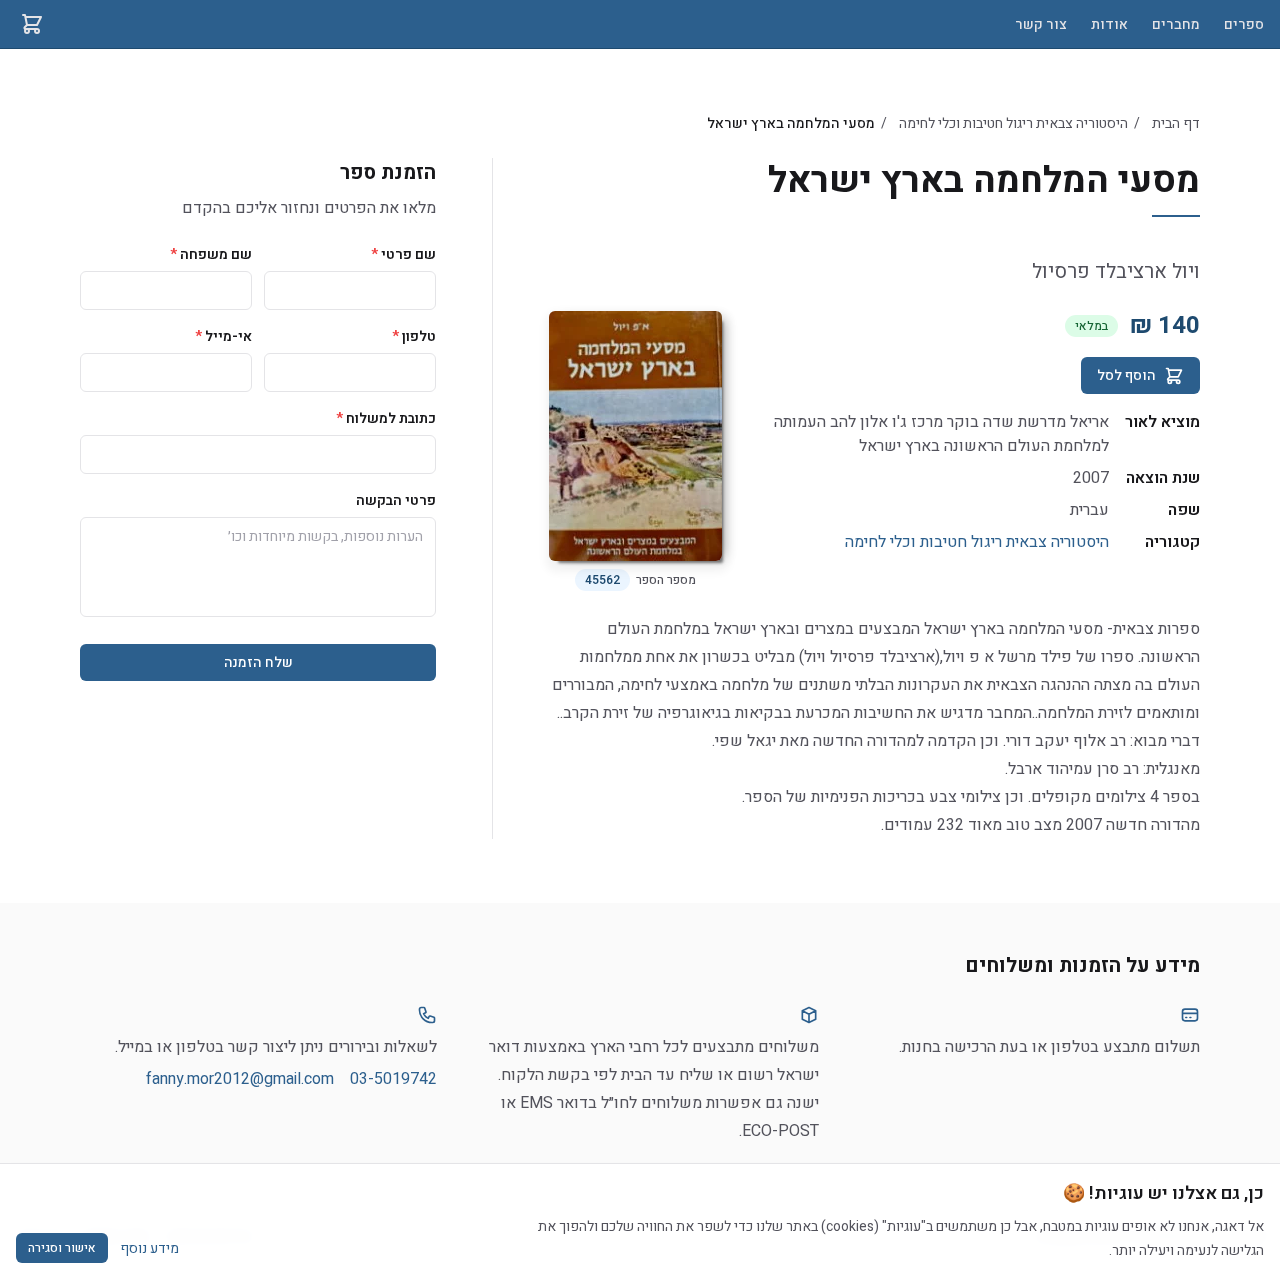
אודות (1109, 24)
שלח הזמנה (258, 662)
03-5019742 (393, 1079)
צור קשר (1041, 24)
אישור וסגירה (62, 1248)
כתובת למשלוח (386, 418)
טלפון (414, 336)
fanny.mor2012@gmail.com (240, 1079)
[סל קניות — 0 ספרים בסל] (32, 24)
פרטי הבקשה (396, 500)
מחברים (1176, 24)
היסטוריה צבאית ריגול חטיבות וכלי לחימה (1013, 123)
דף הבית (1176, 123)
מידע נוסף (149, 1248)
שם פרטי (403, 254)
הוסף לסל (1126, 375)
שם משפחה (211, 254)
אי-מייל (223, 336)
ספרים (1244, 24)
